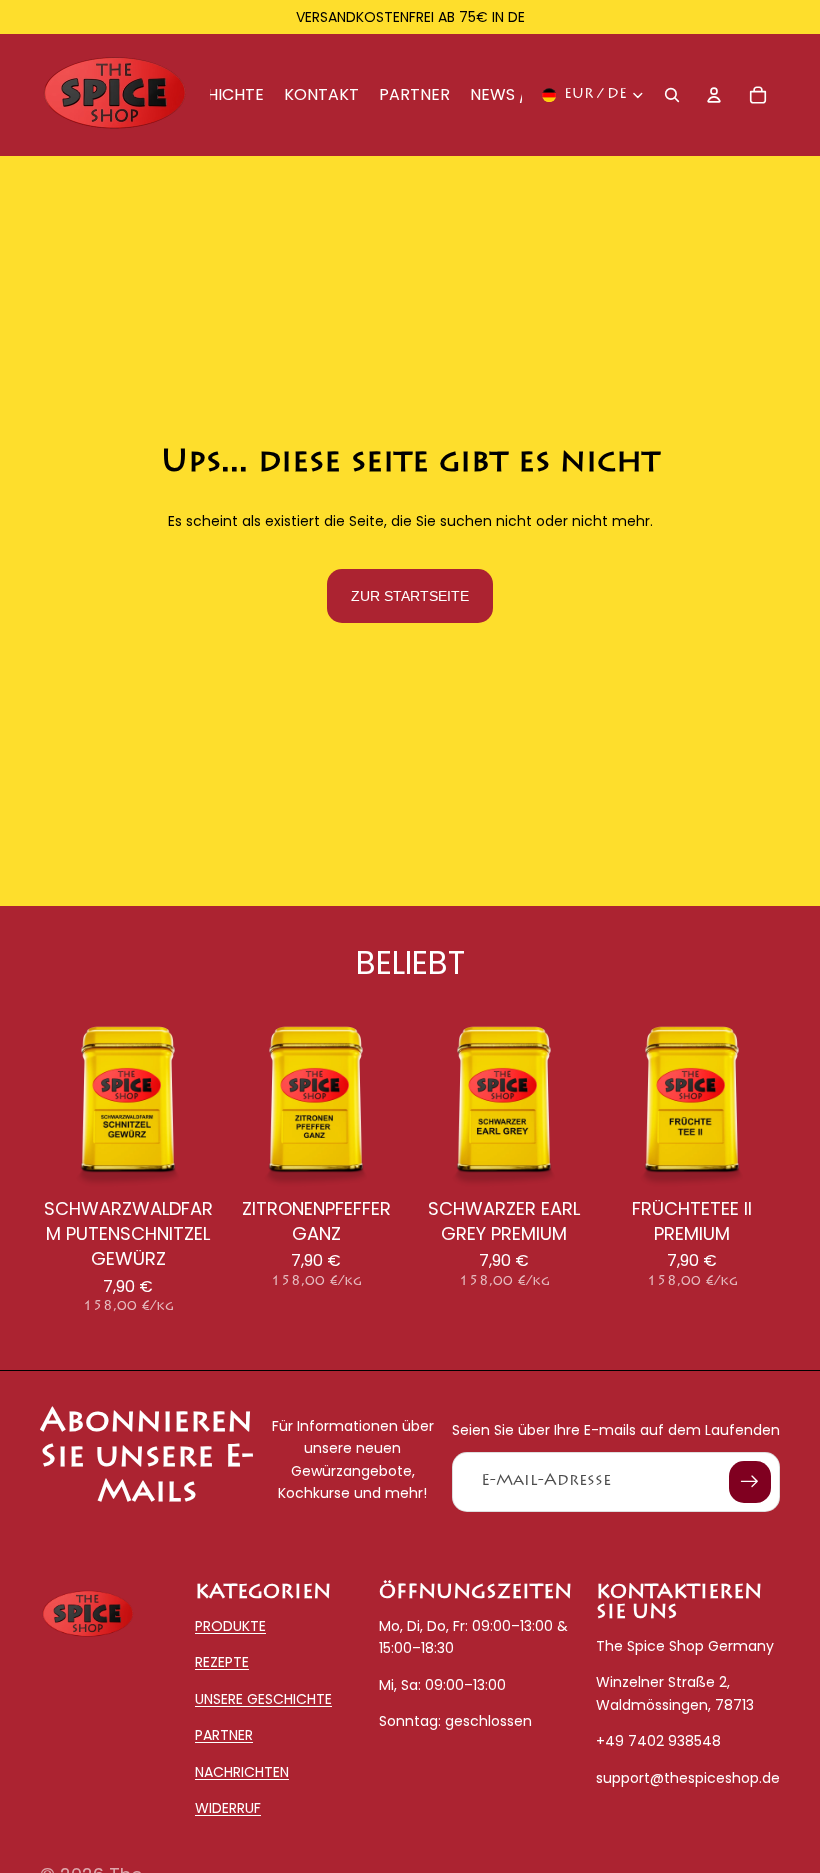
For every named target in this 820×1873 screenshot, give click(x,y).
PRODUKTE (230, 1626)
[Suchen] (672, 95)
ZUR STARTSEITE (410, 596)
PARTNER (224, 1736)
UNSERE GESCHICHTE (263, 1699)
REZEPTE (222, 1663)
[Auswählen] (185, 1158)
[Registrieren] (750, 1482)
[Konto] (714, 95)
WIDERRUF (228, 1808)
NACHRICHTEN (242, 1772)
